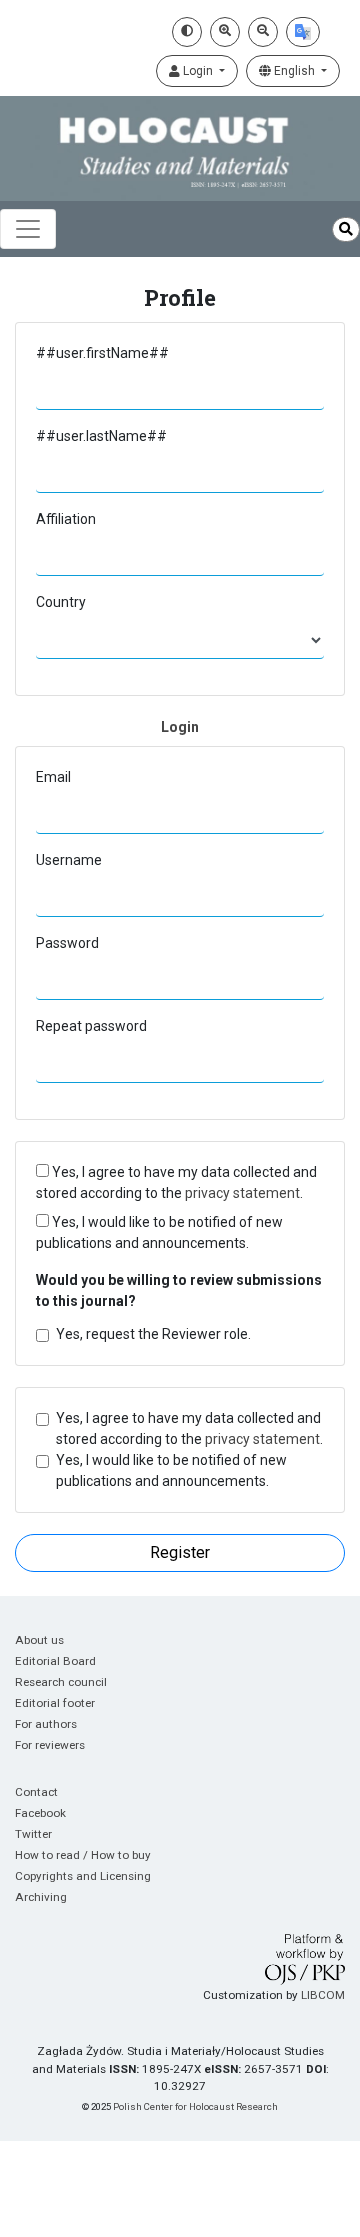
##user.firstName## (102, 353)
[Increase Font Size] (225, 32)
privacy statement (242, 1193)
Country (61, 602)
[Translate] (303, 32)
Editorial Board (55, 1661)
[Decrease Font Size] (263, 32)
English (294, 71)
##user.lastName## (101, 436)
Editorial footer (55, 1703)
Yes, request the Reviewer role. (153, 1334)
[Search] (346, 229)
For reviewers (50, 1745)
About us (39, 1640)
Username (69, 860)
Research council (61, 1682)
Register (180, 1552)
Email (53, 777)
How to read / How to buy (83, 1855)
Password (67, 943)
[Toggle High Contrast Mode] (187, 32)
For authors (46, 1724)
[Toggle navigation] (28, 229)
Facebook (40, 1813)
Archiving (41, 1897)
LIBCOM (323, 1995)
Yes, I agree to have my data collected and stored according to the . (176, 1182)
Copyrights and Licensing (83, 1876)
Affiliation (66, 519)
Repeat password (91, 1026)
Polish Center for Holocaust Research (195, 2106)
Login (198, 71)
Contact (36, 1792)
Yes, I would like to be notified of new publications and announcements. (159, 1232)
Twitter (33, 1834)
